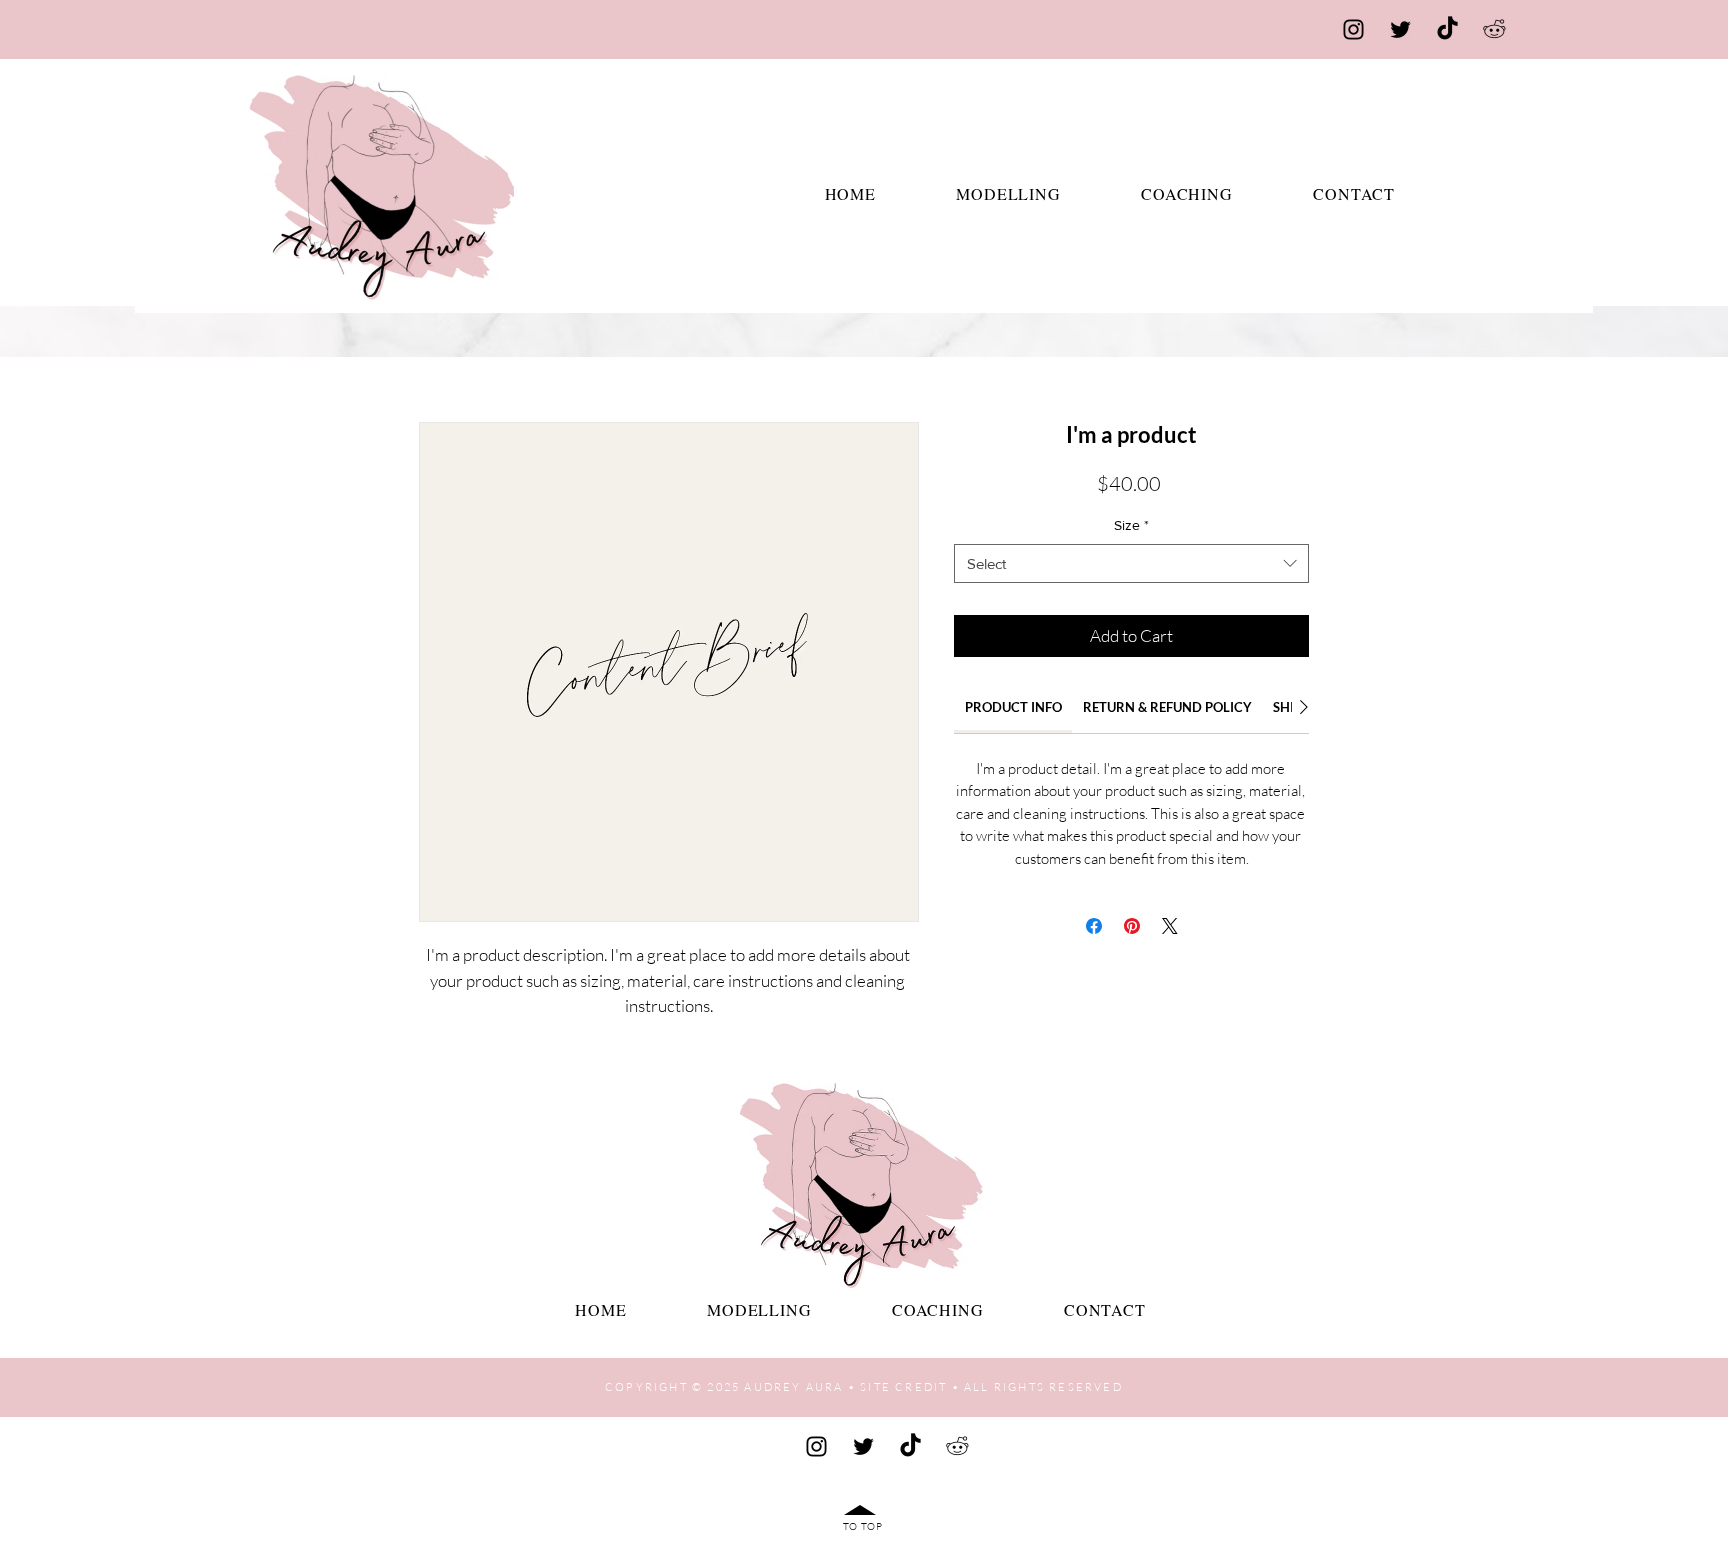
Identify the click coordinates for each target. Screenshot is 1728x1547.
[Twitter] (1400, 29)
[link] (1013, 707)
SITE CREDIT (903, 1387)
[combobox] (1131, 563)
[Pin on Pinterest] (1132, 926)
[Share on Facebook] (1094, 926)
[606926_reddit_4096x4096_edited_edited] (1494, 29)
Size (1131, 525)
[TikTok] (1447, 29)
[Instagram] (1353, 29)
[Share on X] (1170, 926)
